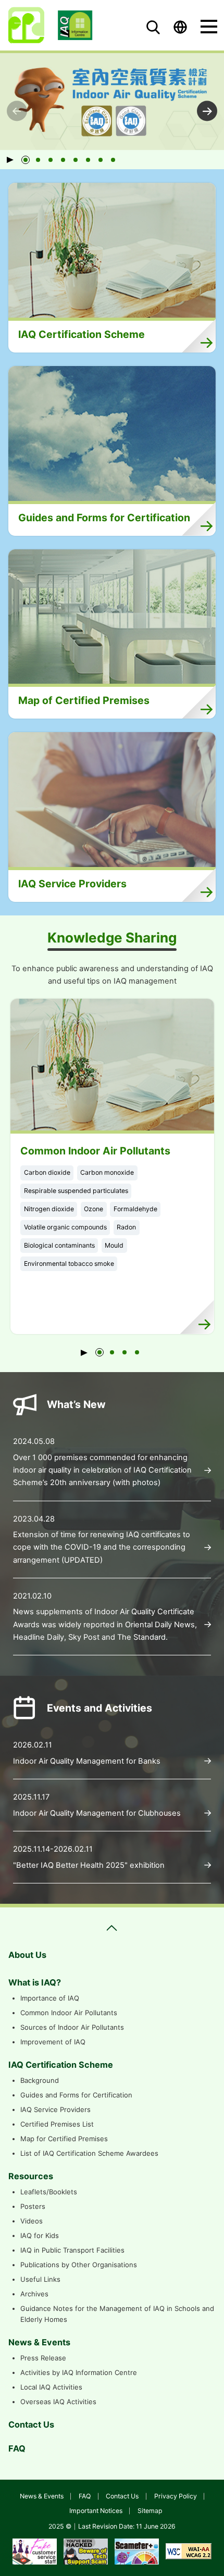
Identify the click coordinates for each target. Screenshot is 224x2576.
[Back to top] (203, 2558)
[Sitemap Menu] (112, 1928)
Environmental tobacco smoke (69, 1264)
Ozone (94, 1209)
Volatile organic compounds (65, 1227)
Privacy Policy (176, 2496)
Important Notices (96, 2511)
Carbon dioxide (47, 1172)
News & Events (42, 2496)
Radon (126, 1227)
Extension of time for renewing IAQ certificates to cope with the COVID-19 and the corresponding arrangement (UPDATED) (102, 1547)
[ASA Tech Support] (86, 2551)
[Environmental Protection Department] (26, 25)
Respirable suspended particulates (76, 1191)
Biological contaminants (59, 1245)
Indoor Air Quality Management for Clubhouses (97, 1813)
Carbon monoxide (107, 1172)
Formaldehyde (135, 1209)
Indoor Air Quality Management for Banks (87, 1761)
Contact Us (122, 2496)
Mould (114, 1245)
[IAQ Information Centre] (75, 25)
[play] (13, 160)
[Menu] (209, 27)
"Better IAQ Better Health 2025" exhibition (89, 1865)
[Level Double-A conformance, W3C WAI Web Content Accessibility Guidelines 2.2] (189, 2551)
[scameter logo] (137, 2551)
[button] (26, 160)
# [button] (207, 111)
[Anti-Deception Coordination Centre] (35, 2551)
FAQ (85, 2496)
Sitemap (150, 2511)
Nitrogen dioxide (49, 1209)
